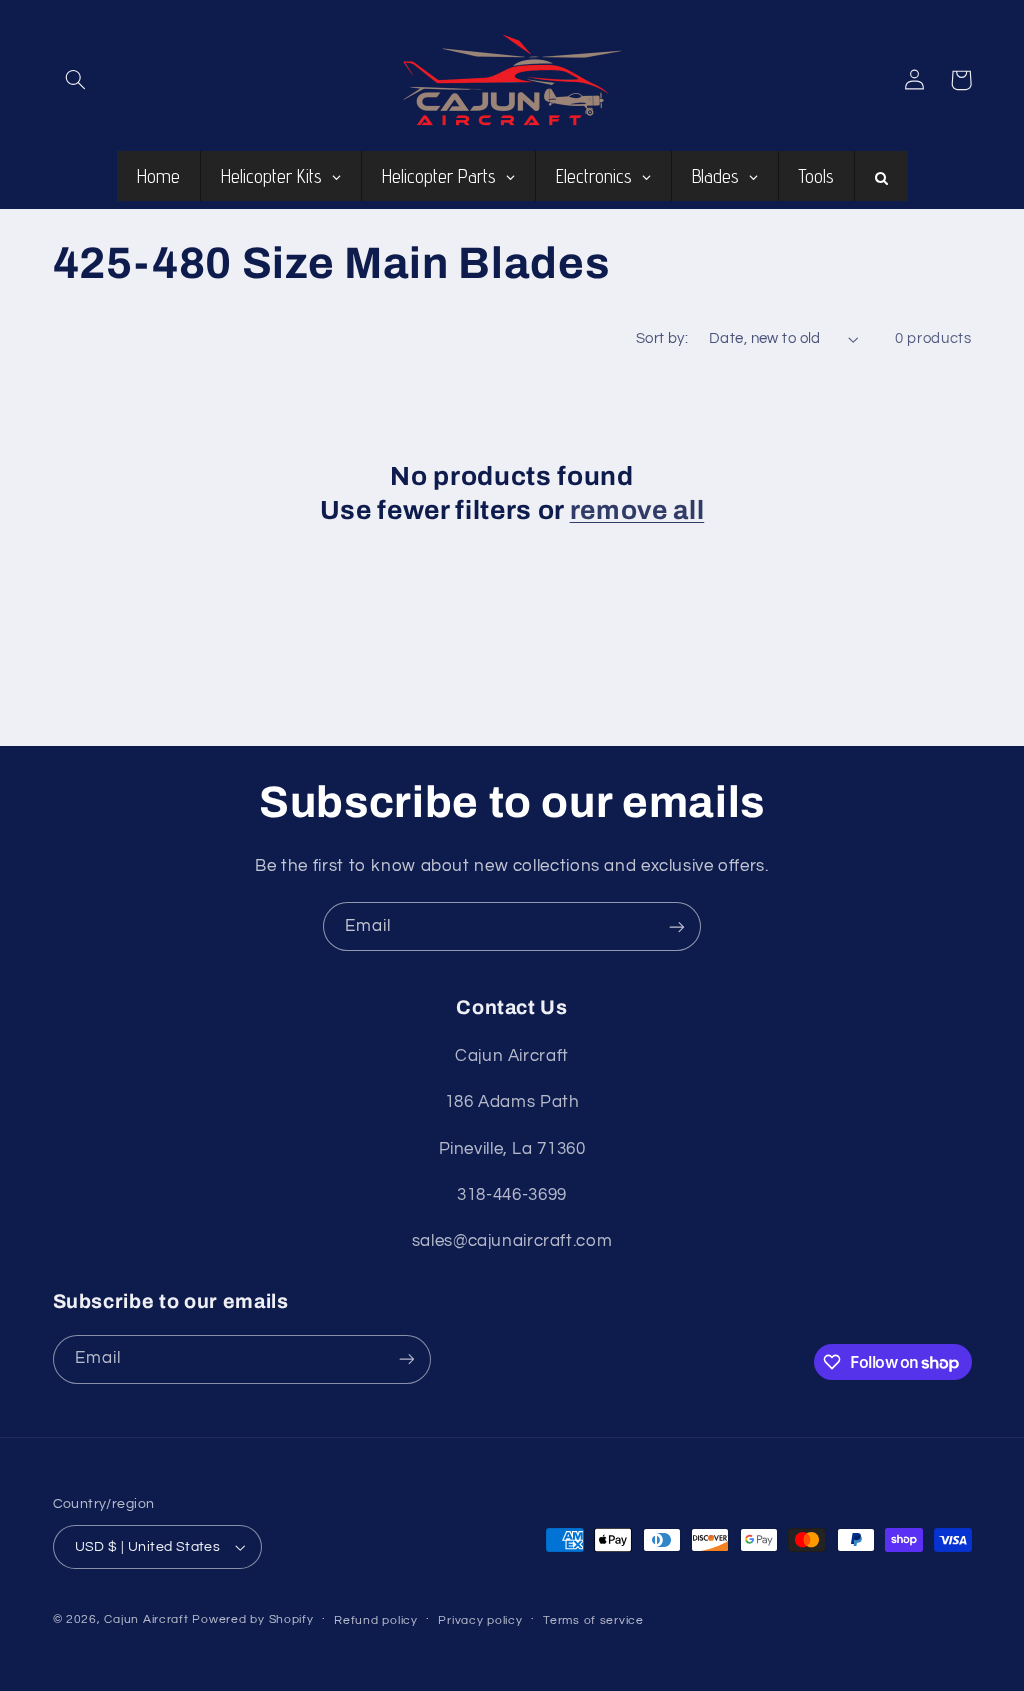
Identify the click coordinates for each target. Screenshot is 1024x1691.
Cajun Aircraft (146, 1619)
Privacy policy (480, 1620)
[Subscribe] (677, 926)
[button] (76, 80)
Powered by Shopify (252, 1619)
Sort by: (662, 338)
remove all (637, 510)
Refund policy (376, 1620)
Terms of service (593, 1620)
